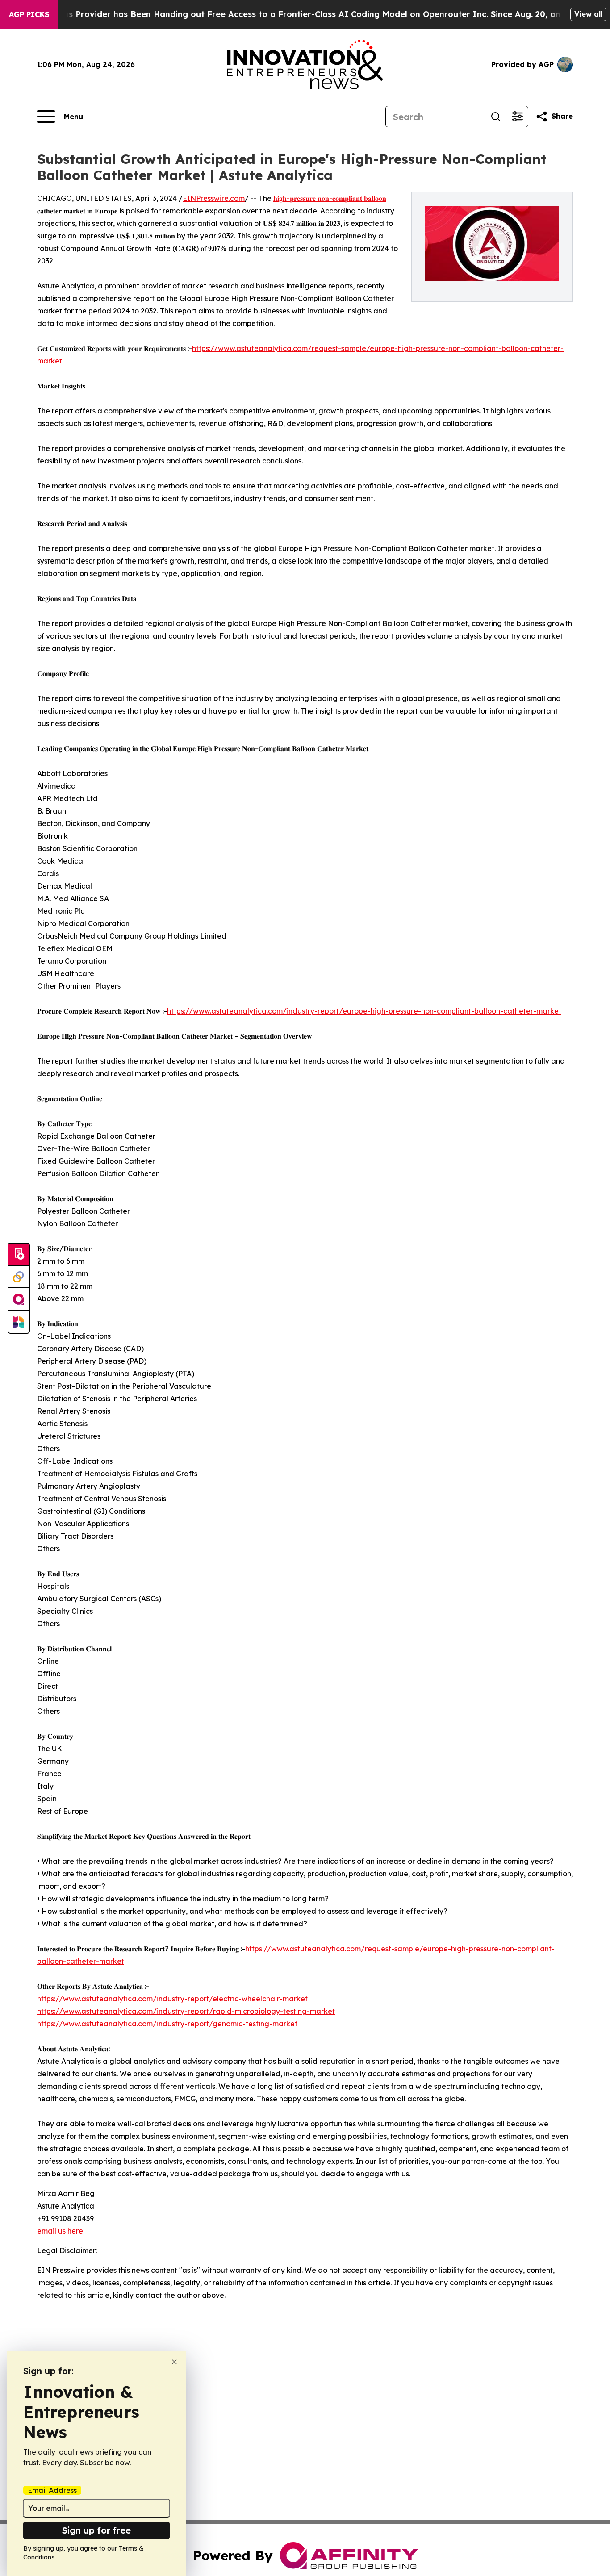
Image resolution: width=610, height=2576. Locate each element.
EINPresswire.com (214, 198)
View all (588, 14)
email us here (60, 2231)
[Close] (174, 2362)
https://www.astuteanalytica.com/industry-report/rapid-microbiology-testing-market (186, 2011)
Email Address (52, 2490)
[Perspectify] (19, 1277)
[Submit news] (19, 1255)
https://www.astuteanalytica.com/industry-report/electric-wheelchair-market (172, 1999)
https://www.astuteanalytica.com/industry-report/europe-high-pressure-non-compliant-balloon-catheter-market (364, 1011)
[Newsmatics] (19, 1322)
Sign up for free (96, 2530)
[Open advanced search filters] (517, 117)
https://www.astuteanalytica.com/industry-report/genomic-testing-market (167, 2024)
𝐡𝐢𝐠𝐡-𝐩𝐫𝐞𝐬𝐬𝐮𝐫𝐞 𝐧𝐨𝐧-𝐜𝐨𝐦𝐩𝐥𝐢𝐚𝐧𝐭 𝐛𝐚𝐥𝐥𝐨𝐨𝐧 (330, 198)
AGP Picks (29, 14)
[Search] (496, 117)
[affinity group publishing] (19, 1299)
